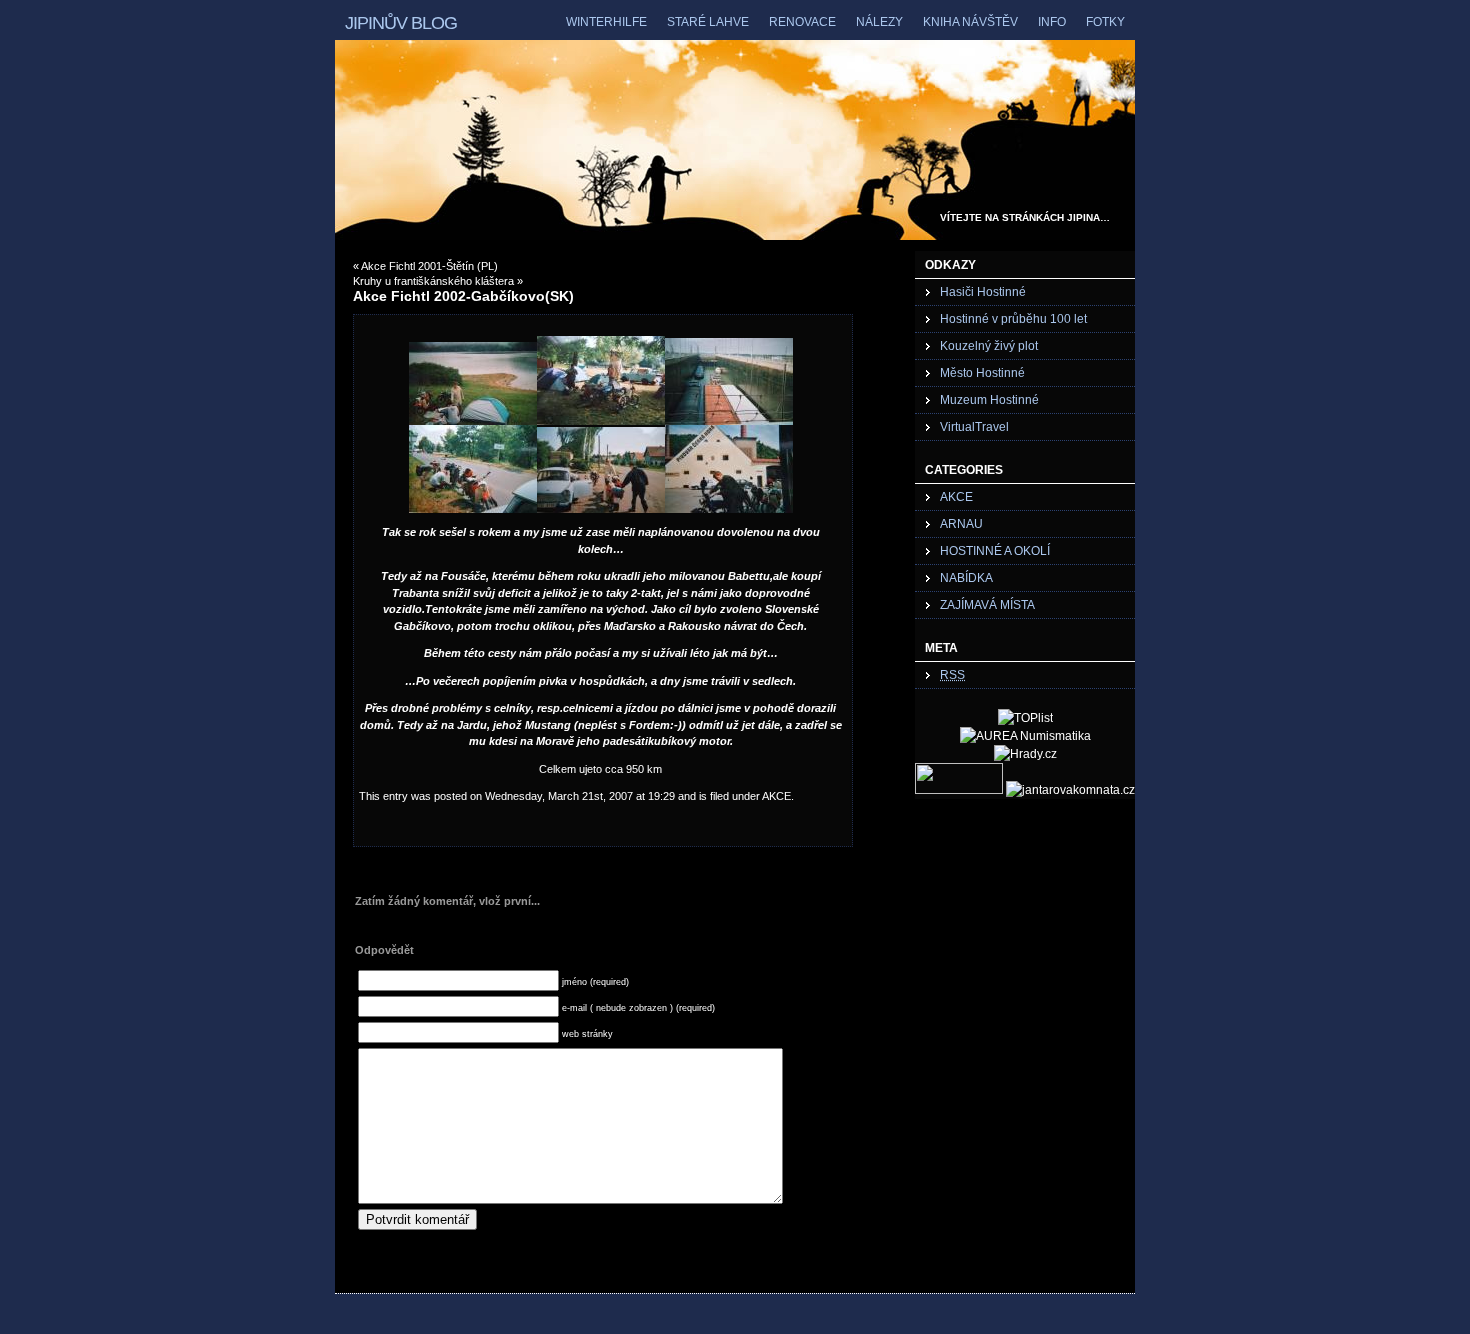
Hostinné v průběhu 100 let (1013, 319)
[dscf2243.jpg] (601, 509)
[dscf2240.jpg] (729, 421)
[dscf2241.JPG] (473, 509)
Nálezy (879, 22)
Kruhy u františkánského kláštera (433, 281)
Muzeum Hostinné (989, 400)
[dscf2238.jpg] (473, 421)
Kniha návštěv (970, 22)
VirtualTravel (974, 427)
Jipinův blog (401, 23)
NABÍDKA (966, 578)
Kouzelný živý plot (989, 346)
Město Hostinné (982, 373)
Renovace (802, 22)
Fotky (1105, 22)
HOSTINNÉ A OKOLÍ (995, 551)
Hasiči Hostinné (983, 292)
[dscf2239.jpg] (729, 509)
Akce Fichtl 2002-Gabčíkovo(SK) (463, 296)
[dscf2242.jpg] (601, 421)
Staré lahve (708, 22)
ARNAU (961, 524)
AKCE (776, 796)
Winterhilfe (606, 22)
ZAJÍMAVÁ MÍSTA (987, 605)
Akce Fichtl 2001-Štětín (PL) (429, 266)
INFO (1052, 22)
